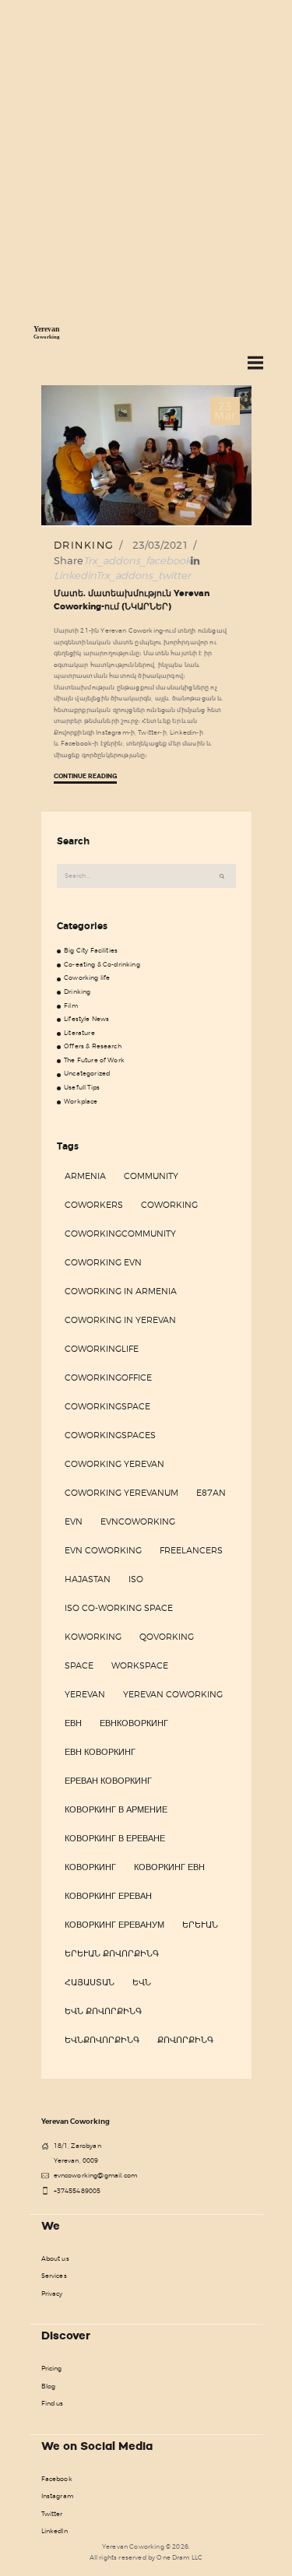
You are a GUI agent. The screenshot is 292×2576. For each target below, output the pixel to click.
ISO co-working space (119, 1608)
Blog (49, 2386)
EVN (74, 1521)
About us (55, 2258)
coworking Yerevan (114, 1464)
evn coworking (103, 1550)
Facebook (57, 2479)
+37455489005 (77, 2191)
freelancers (191, 1550)
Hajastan (88, 1579)
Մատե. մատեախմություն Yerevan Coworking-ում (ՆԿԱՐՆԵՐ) (132, 600)
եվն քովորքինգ (103, 2011)
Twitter (52, 2514)
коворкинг (90, 1867)
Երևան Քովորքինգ (112, 1953)
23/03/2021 (160, 545)
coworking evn (103, 1262)
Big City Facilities (91, 950)
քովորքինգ (185, 2040)
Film (71, 1005)
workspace (140, 1665)
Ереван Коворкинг (108, 1781)
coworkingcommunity (120, 1234)
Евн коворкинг (100, 1752)
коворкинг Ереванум (114, 1925)
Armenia (85, 1176)
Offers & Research (93, 1046)
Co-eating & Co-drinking (102, 964)
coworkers (94, 1205)
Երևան (200, 1925)
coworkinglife (102, 1349)
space (79, 1665)
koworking (93, 1637)
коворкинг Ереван (108, 1896)
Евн (73, 1723)
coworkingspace (107, 1406)
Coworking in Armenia (121, 1291)
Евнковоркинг (134, 1723)
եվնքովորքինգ (102, 2040)
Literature (79, 1033)
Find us (53, 2403)
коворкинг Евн (169, 1867)
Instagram (57, 2496)
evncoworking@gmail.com (96, 2175)
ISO (136, 1579)
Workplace (81, 1101)
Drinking (84, 545)
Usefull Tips (82, 1087)
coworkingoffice (108, 1377)
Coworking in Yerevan (120, 1320)
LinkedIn (55, 2531)
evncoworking (138, 1521)
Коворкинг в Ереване (115, 1838)
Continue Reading (85, 776)
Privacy (52, 2293)
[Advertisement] (146, 154)
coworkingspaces (110, 1435)
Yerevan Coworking (173, 1694)
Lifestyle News (86, 1019)
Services (54, 2276)
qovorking (167, 1637)
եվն (142, 1982)
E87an (211, 1493)
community (151, 1176)
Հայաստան (90, 1982)
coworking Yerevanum (121, 1493)
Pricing (52, 2368)
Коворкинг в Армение (116, 1809)
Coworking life (87, 977)
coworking (169, 1205)
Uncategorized (87, 1073)
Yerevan (85, 1694)
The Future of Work (94, 1060)
